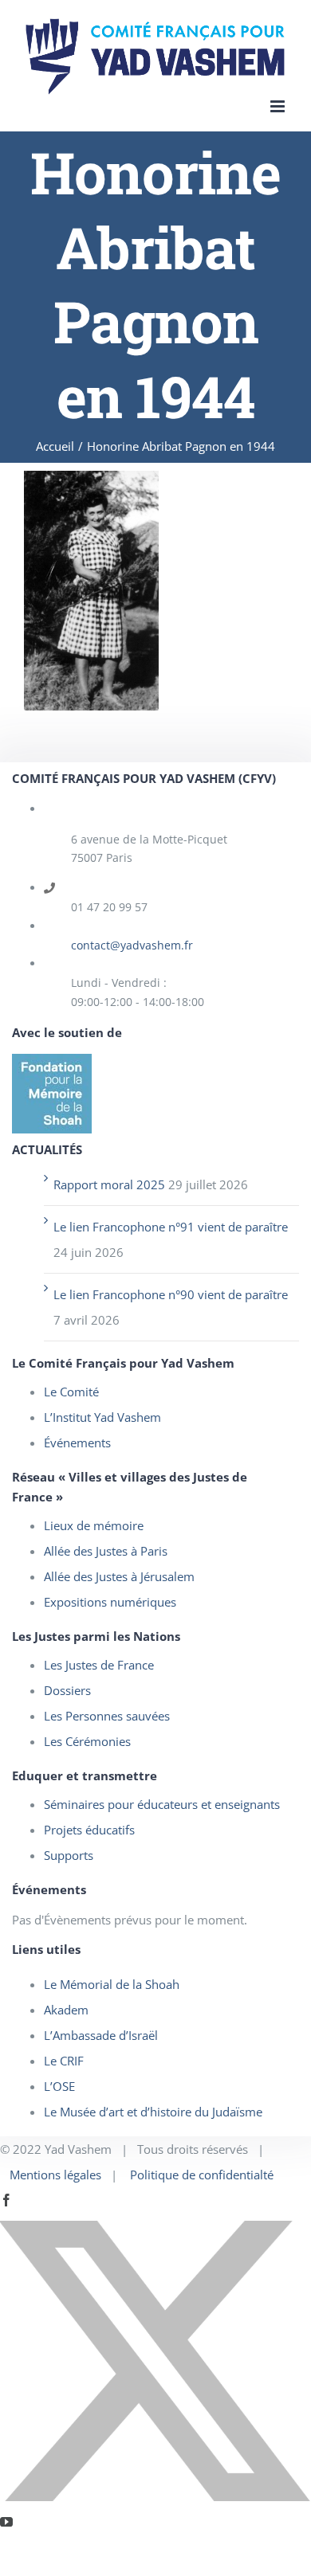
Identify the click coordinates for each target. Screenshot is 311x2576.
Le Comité (71, 1392)
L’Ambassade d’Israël (101, 2035)
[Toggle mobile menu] (279, 106)
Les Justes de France (99, 1665)
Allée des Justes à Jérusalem (119, 1576)
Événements (77, 1443)
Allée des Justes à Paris (106, 1551)
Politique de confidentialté (202, 2175)
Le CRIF (64, 2061)
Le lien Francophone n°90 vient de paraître (171, 1294)
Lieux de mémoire (94, 1525)
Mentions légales (55, 2175)
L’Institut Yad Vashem (102, 1417)
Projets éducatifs (89, 1830)
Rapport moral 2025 (109, 1184)
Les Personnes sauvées (107, 1716)
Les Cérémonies (87, 1741)
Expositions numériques (110, 1602)
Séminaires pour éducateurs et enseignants (162, 1804)
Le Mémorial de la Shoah (112, 1984)
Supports (69, 1855)
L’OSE (59, 2086)
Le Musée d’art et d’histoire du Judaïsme (153, 2112)
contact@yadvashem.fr (132, 945)
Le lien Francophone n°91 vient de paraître (171, 1227)
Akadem (66, 2010)
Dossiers (67, 1690)
